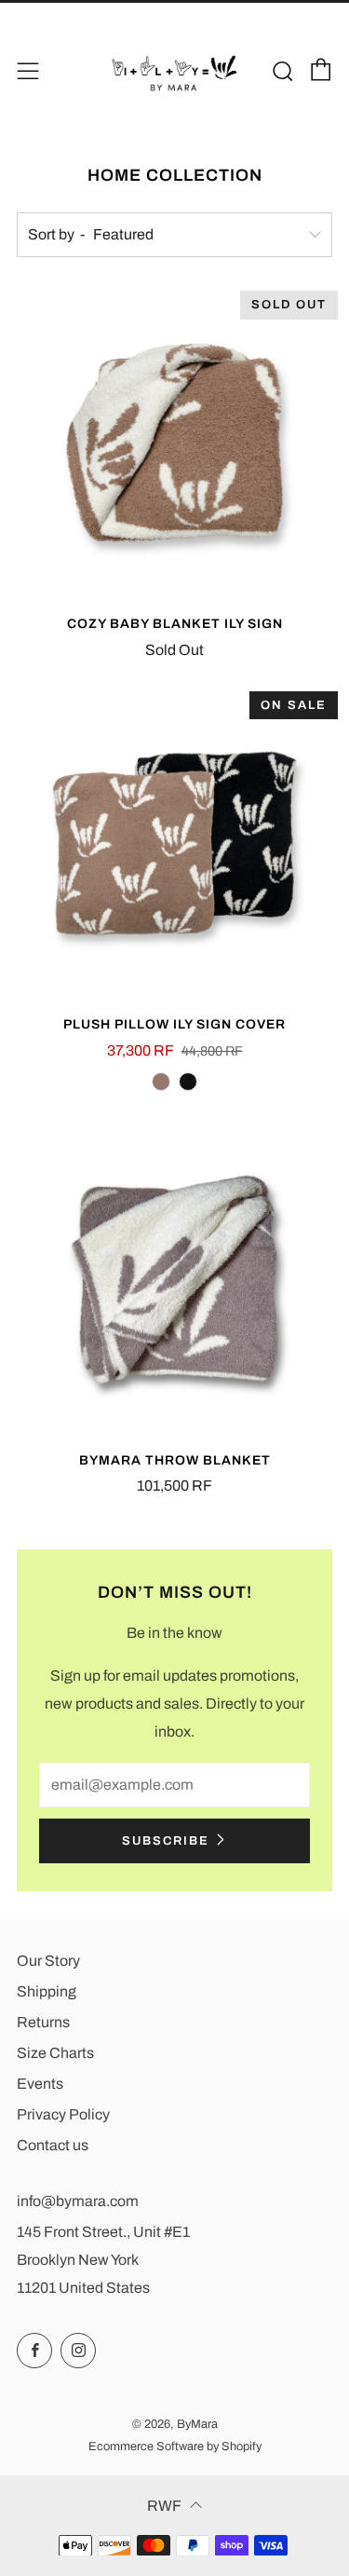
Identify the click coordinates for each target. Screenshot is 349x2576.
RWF (164, 2506)
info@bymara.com (78, 2201)
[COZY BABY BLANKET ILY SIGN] (174, 443)
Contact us (53, 2145)
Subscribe (166, 1841)
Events (40, 2084)
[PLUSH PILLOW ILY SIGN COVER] (174, 844)
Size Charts (55, 2053)
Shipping (47, 1991)
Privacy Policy (63, 2114)
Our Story (48, 1961)
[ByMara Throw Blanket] (174, 1280)
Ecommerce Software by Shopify (175, 2447)
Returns (43, 2022)
